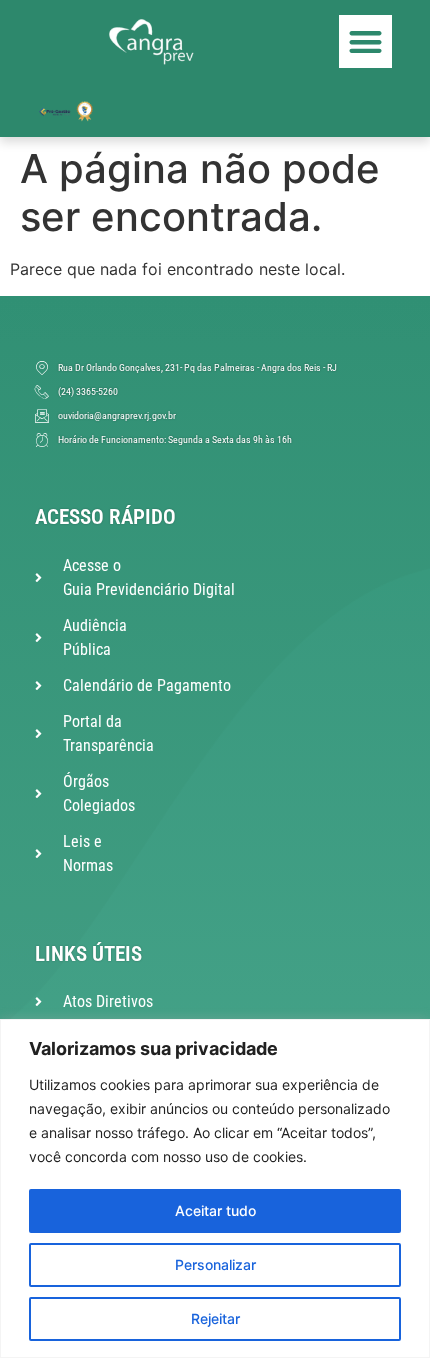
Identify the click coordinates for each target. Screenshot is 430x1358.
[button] (365, 41)
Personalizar (215, 1264)
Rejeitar (215, 1318)
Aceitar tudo (215, 1210)
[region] (215, 1188)
